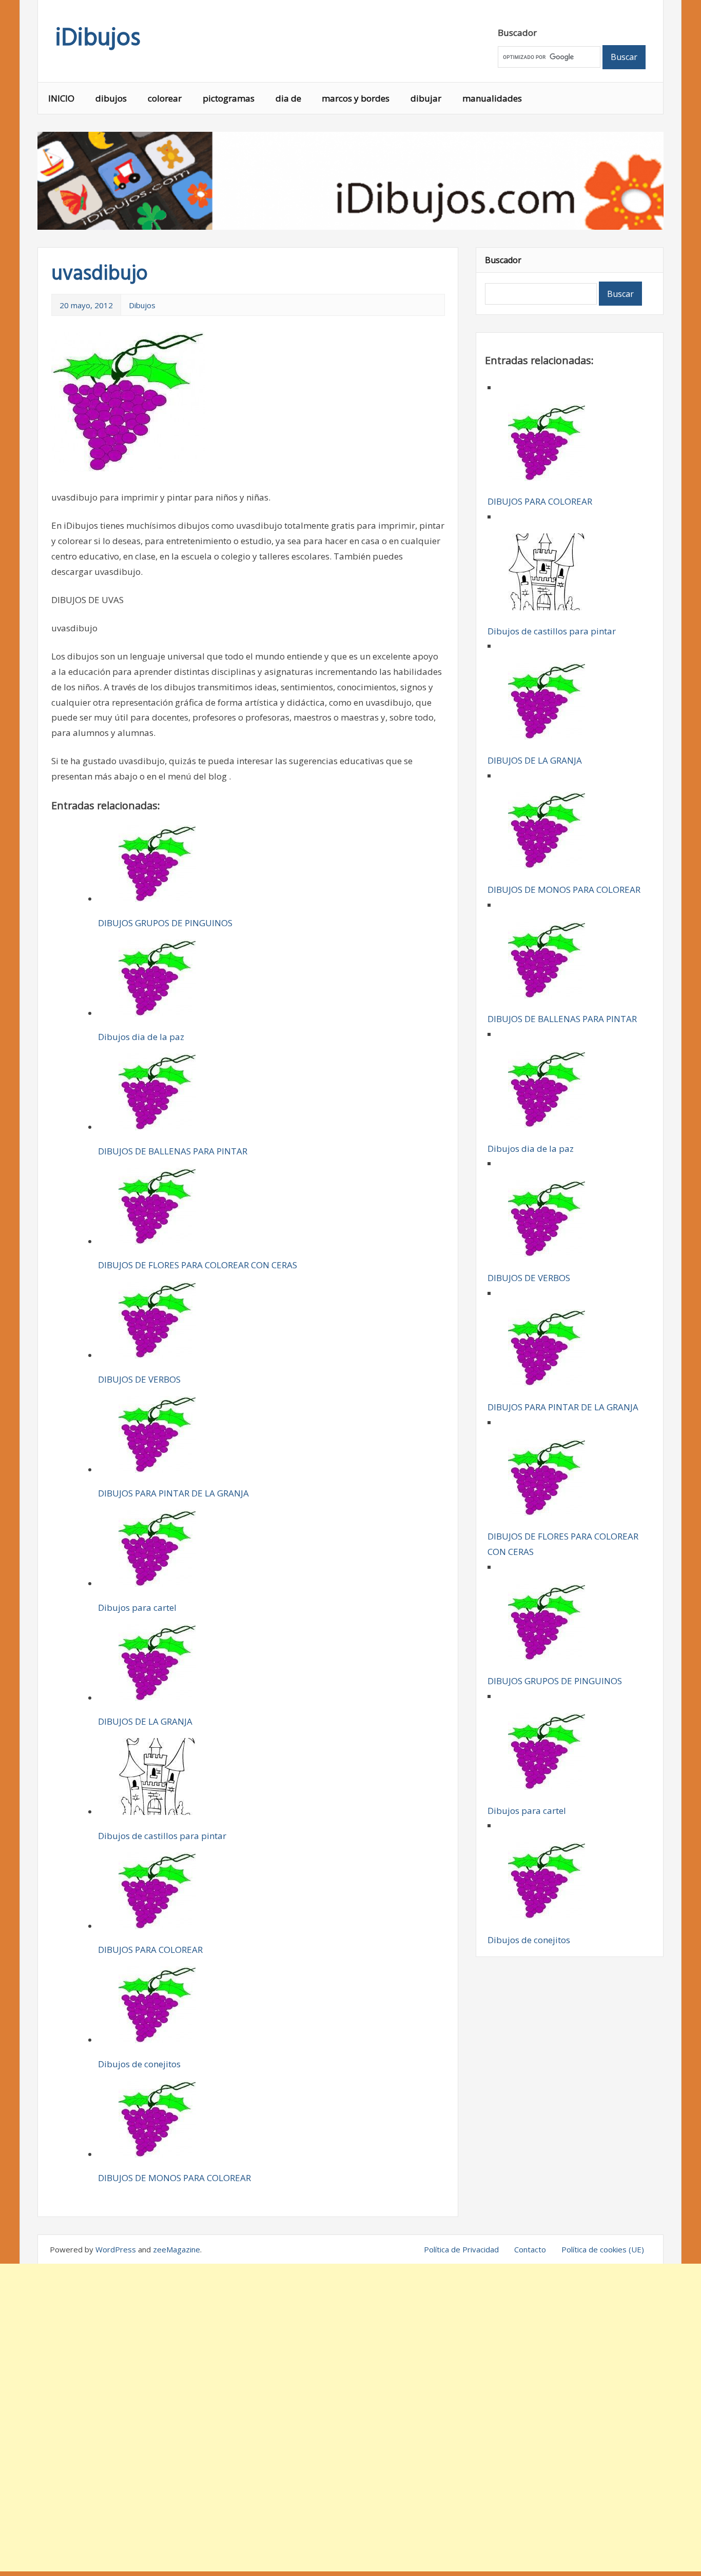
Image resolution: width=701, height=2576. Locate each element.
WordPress (116, 2249)
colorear (165, 98)
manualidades (492, 98)
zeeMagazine (177, 2249)
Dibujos (142, 305)
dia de (288, 98)
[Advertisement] (350, 2418)
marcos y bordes (356, 98)
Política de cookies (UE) (603, 2249)
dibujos (111, 98)
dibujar (426, 98)
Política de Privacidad (461, 2249)
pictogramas (229, 98)
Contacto (530, 2249)
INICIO (61, 98)
